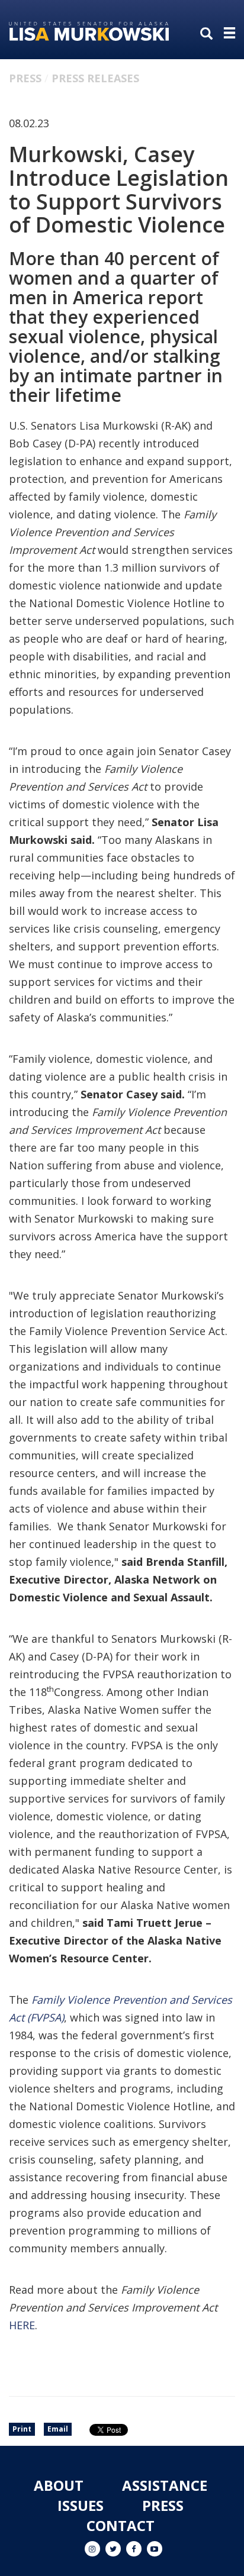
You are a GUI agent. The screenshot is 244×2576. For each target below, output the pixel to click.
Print (22, 2429)
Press (25, 78)
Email (58, 2429)
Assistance (165, 2485)
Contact (121, 2525)
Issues (81, 2505)
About (59, 2485)
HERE (22, 2325)
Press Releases (95, 78)
